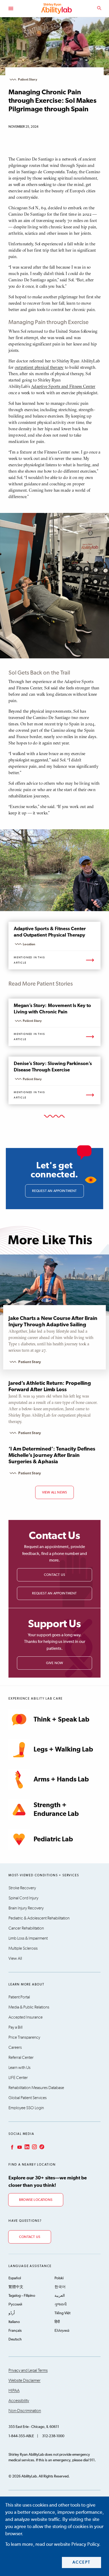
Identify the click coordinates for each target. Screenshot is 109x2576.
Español (15, 2278)
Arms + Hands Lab (61, 1779)
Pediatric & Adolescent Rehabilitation (39, 1918)
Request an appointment (54, 1191)
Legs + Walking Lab (63, 1750)
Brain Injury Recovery (26, 1908)
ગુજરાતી (61, 2304)
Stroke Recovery (22, 1888)
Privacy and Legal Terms (28, 2370)
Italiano (14, 2322)
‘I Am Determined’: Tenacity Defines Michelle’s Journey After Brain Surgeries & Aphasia (52, 1455)
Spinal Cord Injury (23, 1898)
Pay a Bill (15, 2027)
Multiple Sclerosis (23, 1948)
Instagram (34, 2147)
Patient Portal (19, 1997)
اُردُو (12, 2313)
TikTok (41, 2147)
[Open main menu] (11, 8)
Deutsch (15, 2339)
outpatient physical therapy (39, 367)
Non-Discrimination (25, 2411)
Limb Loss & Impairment (28, 1938)
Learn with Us (19, 2068)
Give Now (55, 1663)
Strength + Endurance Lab (56, 1810)
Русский (15, 2304)
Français (15, 2331)
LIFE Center (18, 2078)
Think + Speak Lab (62, 1720)
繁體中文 (16, 2287)
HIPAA (14, 2391)
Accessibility (19, 2401)
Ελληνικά (62, 2331)
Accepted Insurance (26, 2017)
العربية (60, 2296)
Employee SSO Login (26, 2108)
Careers (15, 2047)
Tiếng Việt (62, 2313)
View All (15, 1958)
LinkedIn (26, 2147)
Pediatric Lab (53, 1839)
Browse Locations (36, 2200)
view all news (54, 1493)
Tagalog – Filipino (22, 2296)
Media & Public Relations (29, 2007)
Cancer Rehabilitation (26, 1928)
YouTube (19, 2147)
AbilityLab (57, 8)
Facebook (12, 2147)
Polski (59, 2278)
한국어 (60, 2287)
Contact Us (54, 1575)
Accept (82, 2562)
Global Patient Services (28, 2098)
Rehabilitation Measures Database (36, 2088)
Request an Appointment (54, 1593)
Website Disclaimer (24, 2380)
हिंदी (57, 2322)
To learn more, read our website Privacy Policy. (53, 2544)
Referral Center (21, 2058)
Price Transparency (24, 2037)
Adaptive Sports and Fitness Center (63, 386)
